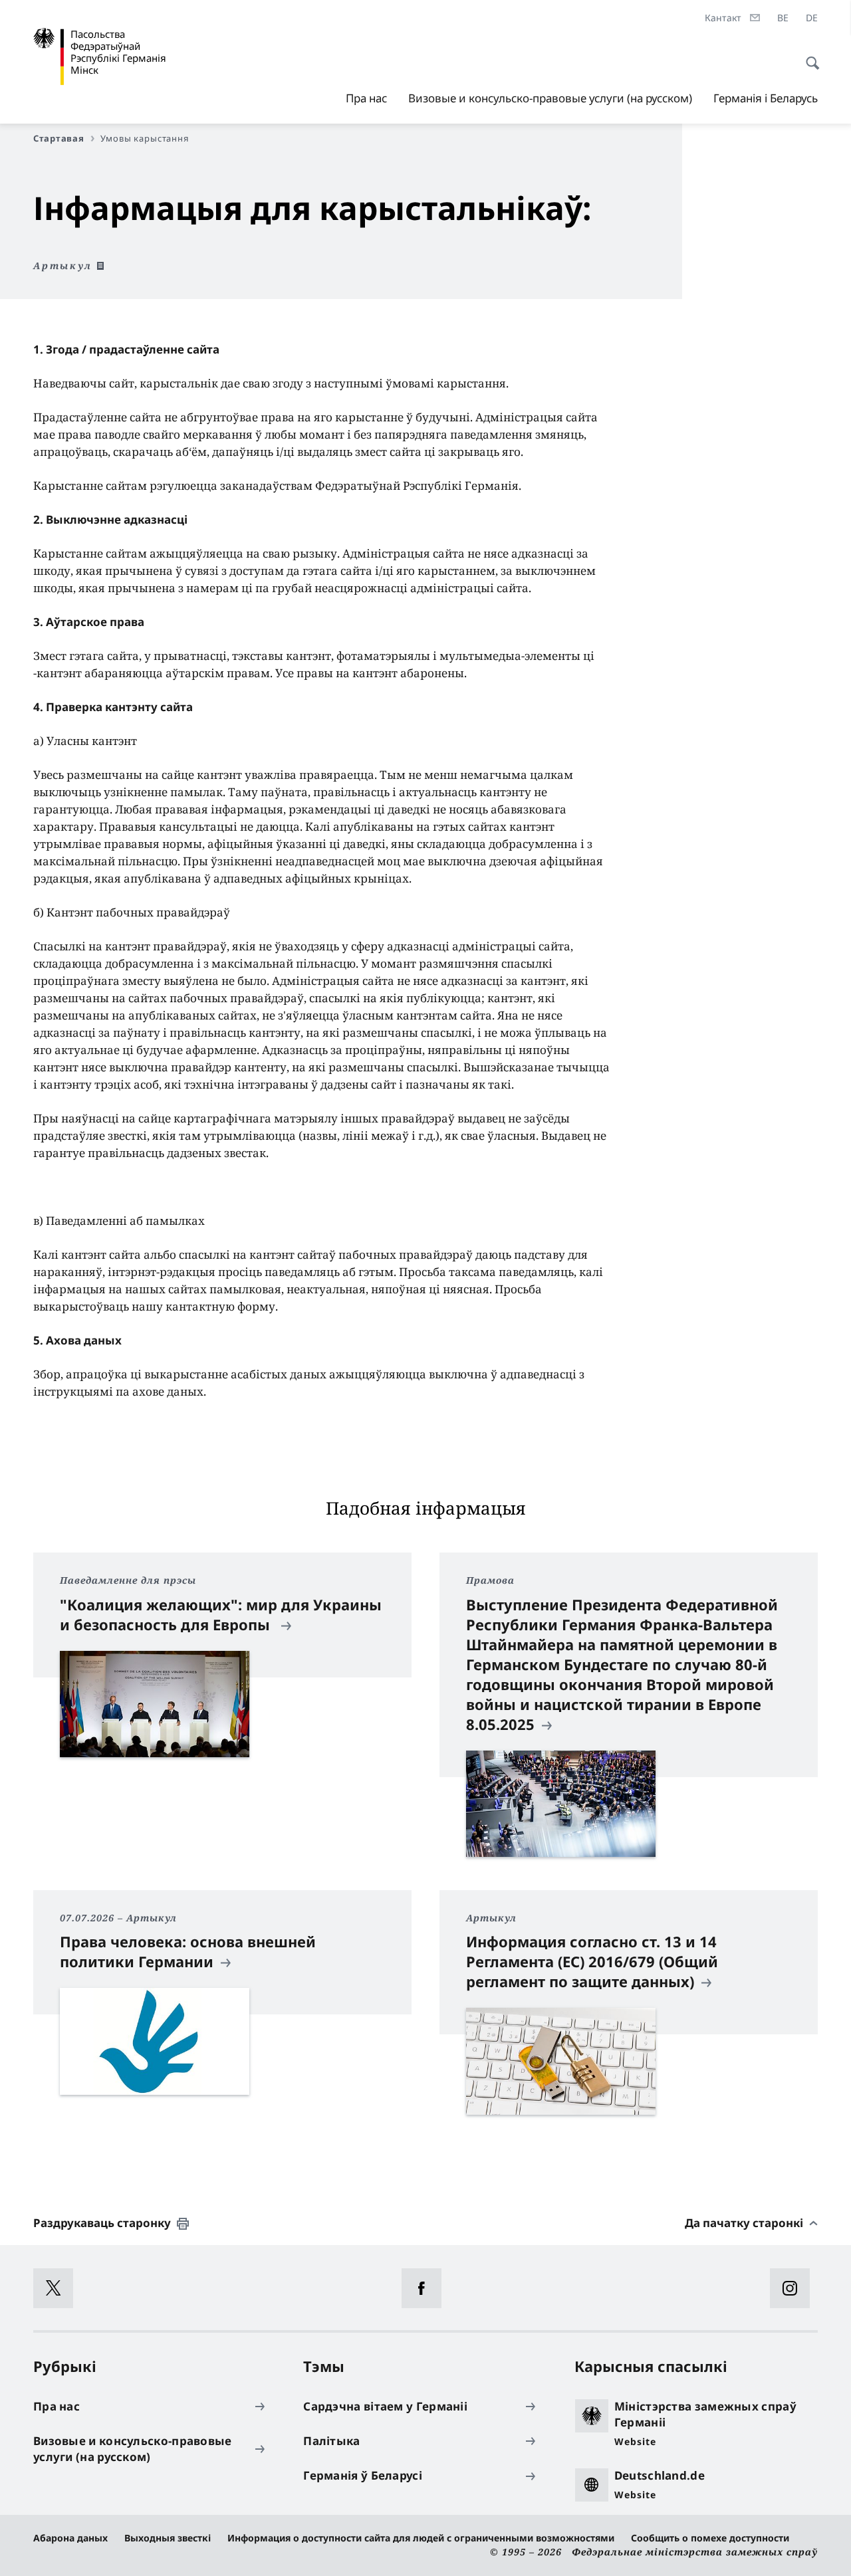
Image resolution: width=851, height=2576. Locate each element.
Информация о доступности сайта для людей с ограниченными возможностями (421, 2538)
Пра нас (366, 98)
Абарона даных (70, 2538)
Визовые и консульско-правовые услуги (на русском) (550, 98)
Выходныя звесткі (168, 2538)
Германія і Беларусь (766, 98)
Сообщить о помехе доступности (710, 2538)
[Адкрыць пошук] (808, 56)
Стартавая (59, 138)
